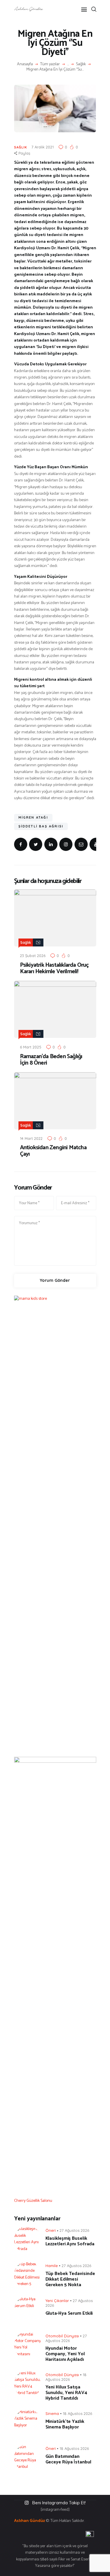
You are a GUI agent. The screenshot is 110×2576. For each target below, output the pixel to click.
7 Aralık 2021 (43, 147)
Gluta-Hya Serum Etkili (69, 2313)
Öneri (51, 2230)
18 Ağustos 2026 (77, 2413)
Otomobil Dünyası (62, 2336)
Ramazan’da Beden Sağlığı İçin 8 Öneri (51, 1060)
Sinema (52, 2413)
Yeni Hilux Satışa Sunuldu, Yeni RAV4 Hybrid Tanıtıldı (66, 2393)
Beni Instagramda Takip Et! (59, 2503)
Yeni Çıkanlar (57, 2301)
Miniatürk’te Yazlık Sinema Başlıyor (65, 2424)
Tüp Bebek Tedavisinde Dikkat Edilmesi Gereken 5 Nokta (70, 2279)
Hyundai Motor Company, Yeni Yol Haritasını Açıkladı (65, 2354)
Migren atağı (33, 817)
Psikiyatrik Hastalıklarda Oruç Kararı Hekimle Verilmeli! (54, 968)
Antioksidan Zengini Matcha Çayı (53, 1151)
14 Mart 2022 (31, 1138)
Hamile (52, 2266)
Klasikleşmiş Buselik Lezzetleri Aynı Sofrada (70, 2241)
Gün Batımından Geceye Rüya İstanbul (68, 2459)
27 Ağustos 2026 (74, 2230)
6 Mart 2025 (31, 1047)
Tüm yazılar (50, 64)
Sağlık (81, 64)
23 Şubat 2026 (33, 956)
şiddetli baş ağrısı (41, 826)
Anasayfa (25, 64)
